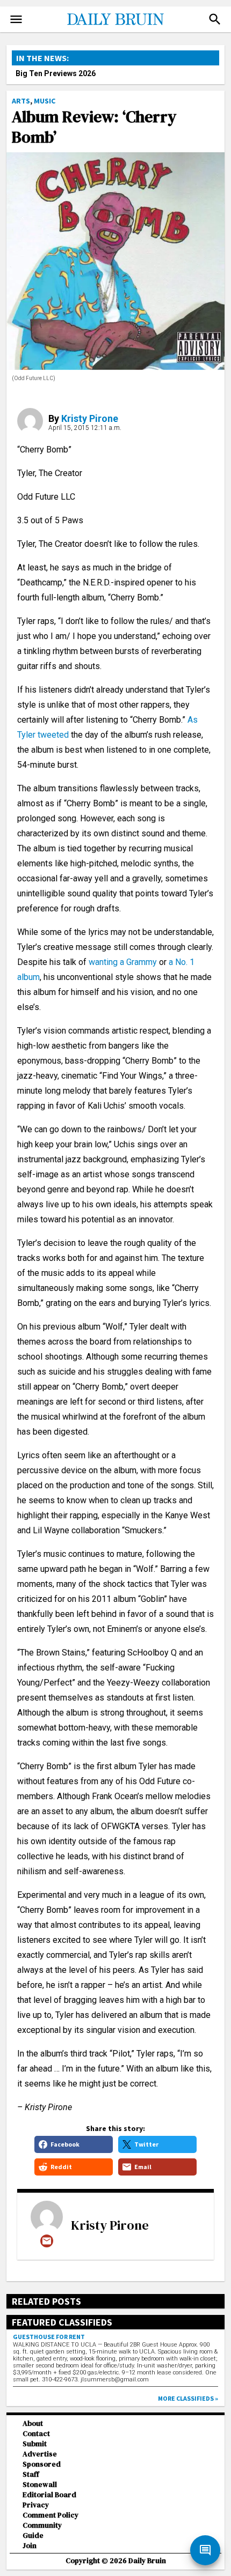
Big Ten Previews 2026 (56, 73)
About (33, 2423)
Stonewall (40, 2485)
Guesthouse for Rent (49, 2337)
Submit (35, 2444)
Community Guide (42, 2530)
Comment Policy (50, 2515)
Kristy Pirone (90, 418)
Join (30, 2546)
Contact (36, 2434)
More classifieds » (188, 2398)
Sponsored (42, 2464)
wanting (103, 962)
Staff (31, 2474)
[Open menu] (16, 19)
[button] (215, 19)
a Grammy (138, 962)
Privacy (36, 2505)
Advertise (40, 2454)
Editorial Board (49, 2495)
